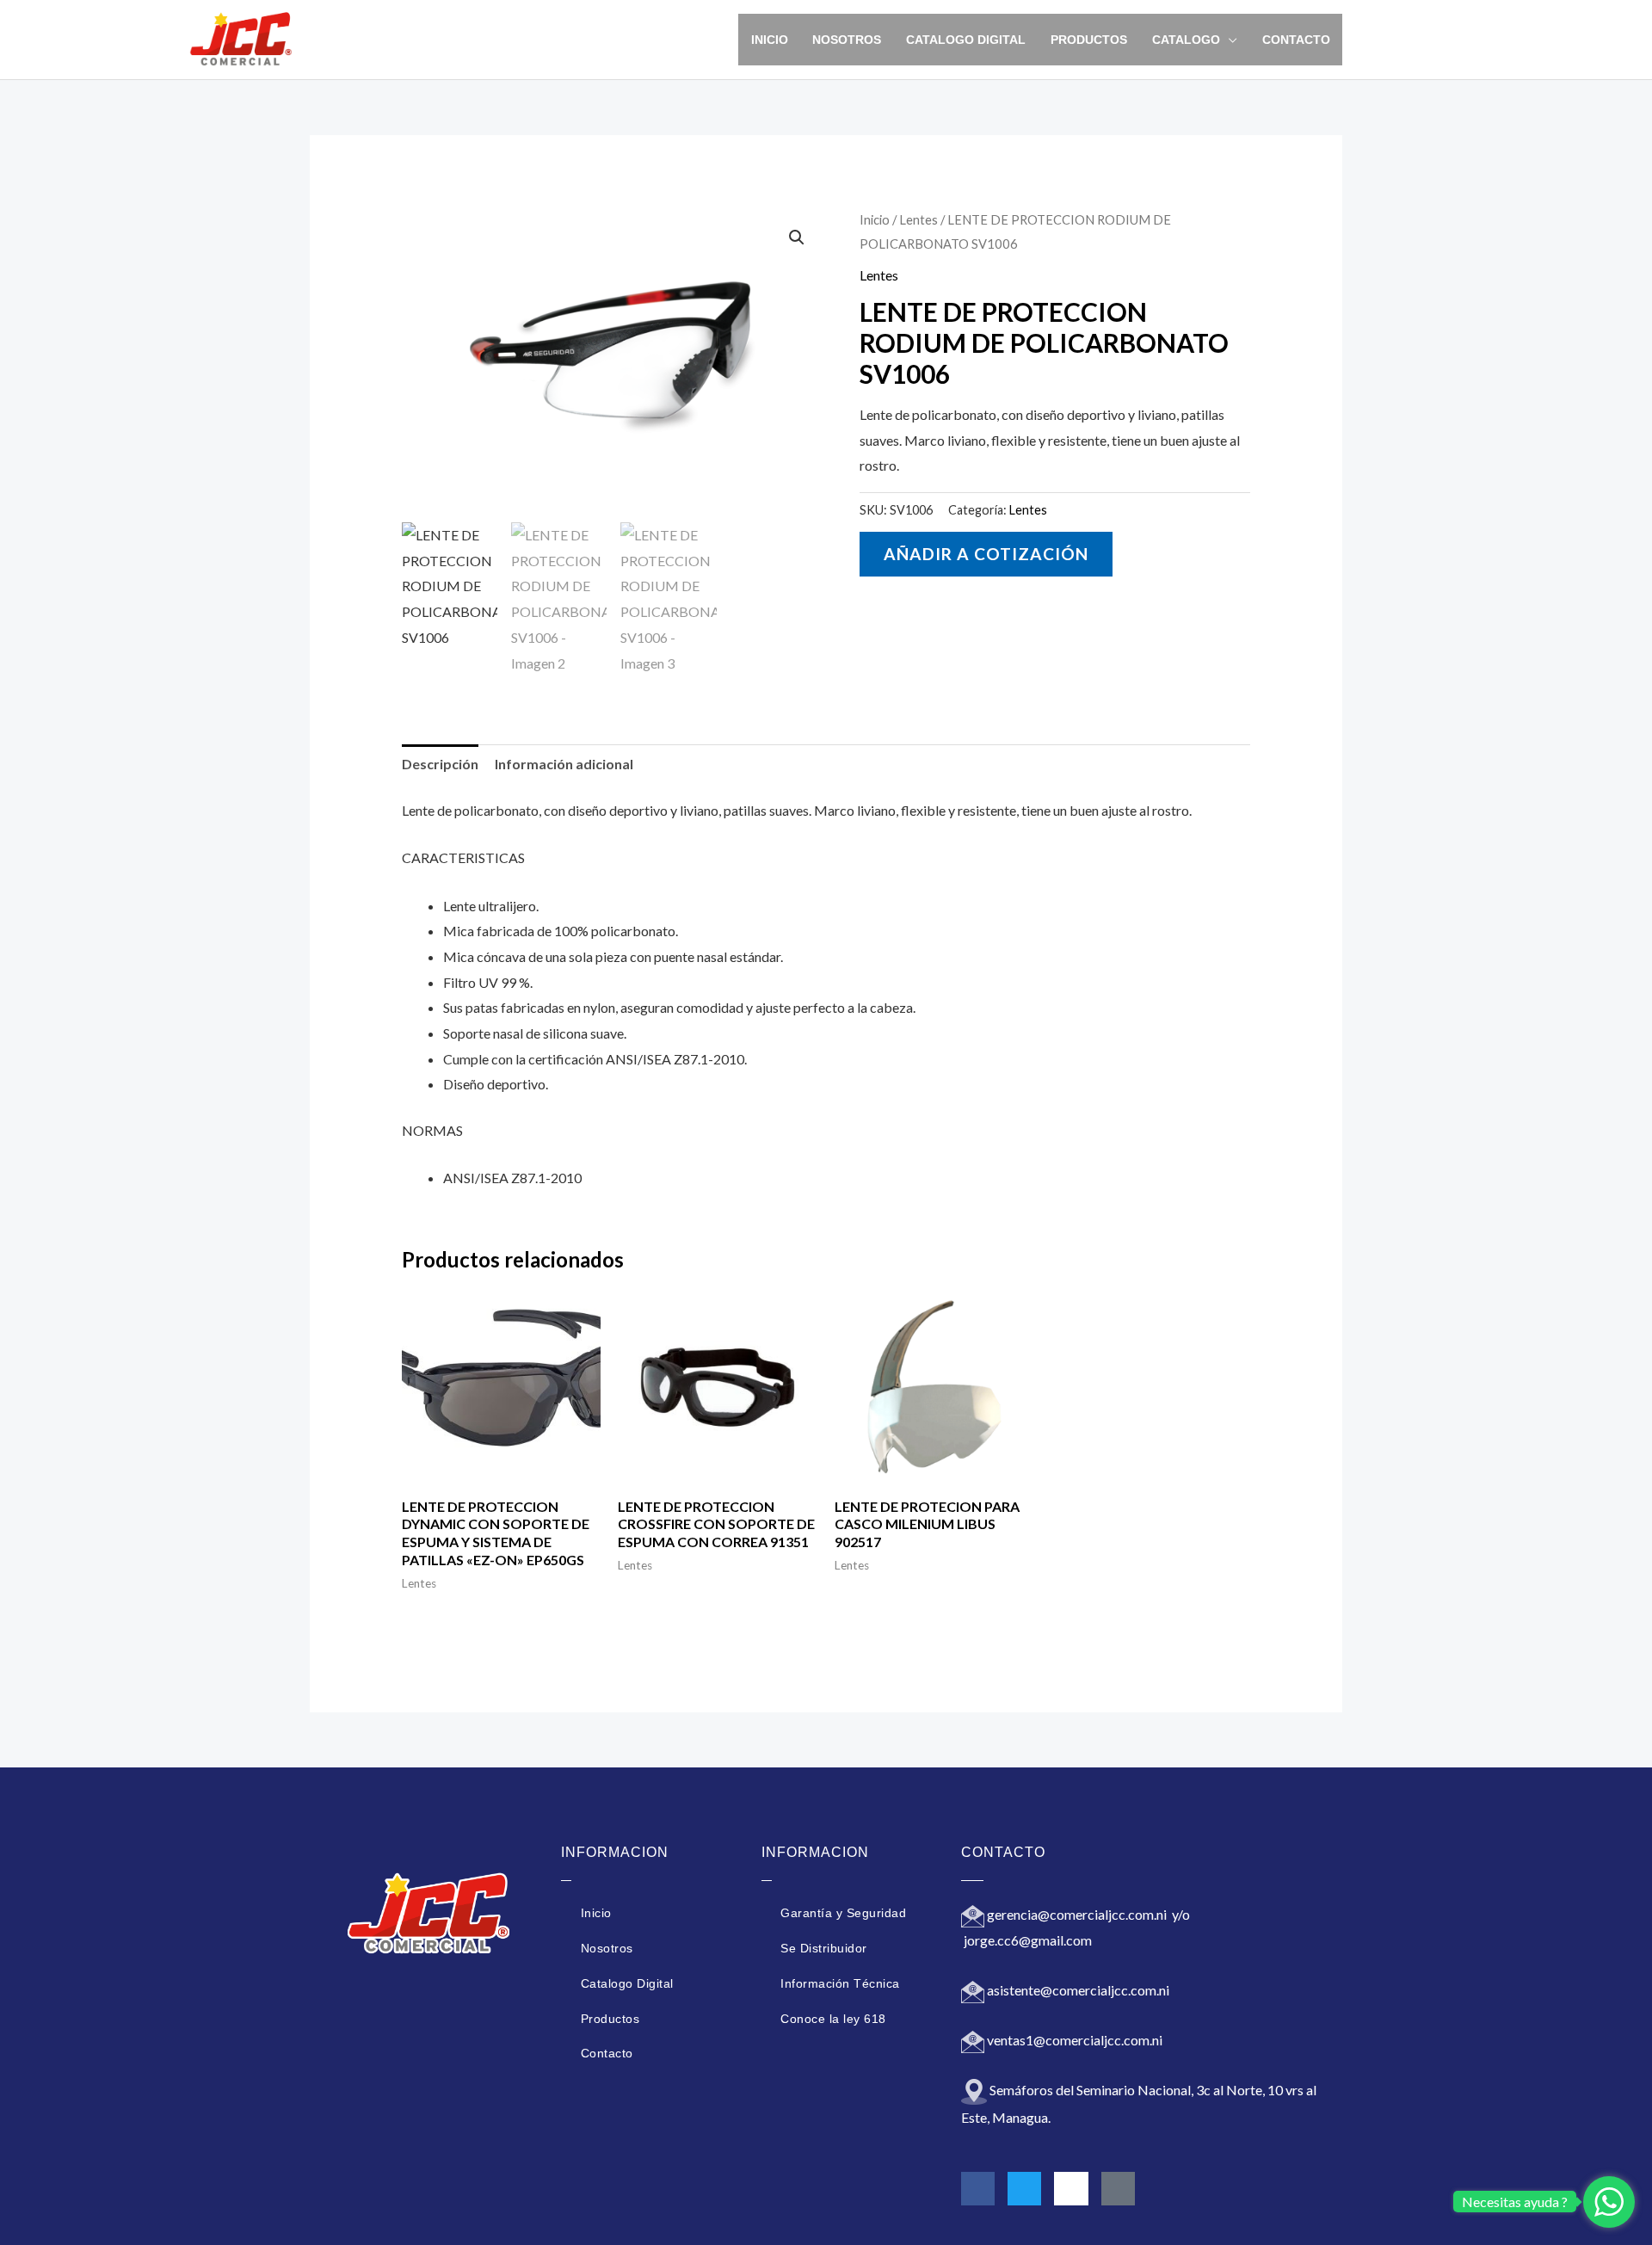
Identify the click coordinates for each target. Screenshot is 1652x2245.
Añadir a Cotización (986, 554)
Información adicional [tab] (564, 764)
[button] (797, 237)
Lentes (918, 219)
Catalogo (1186, 40)
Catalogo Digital (966, 40)
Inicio (770, 40)
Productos (1089, 40)
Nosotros (847, 40)
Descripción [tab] (440, 764)
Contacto (1296, 40)
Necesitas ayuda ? (1515, 2202)
